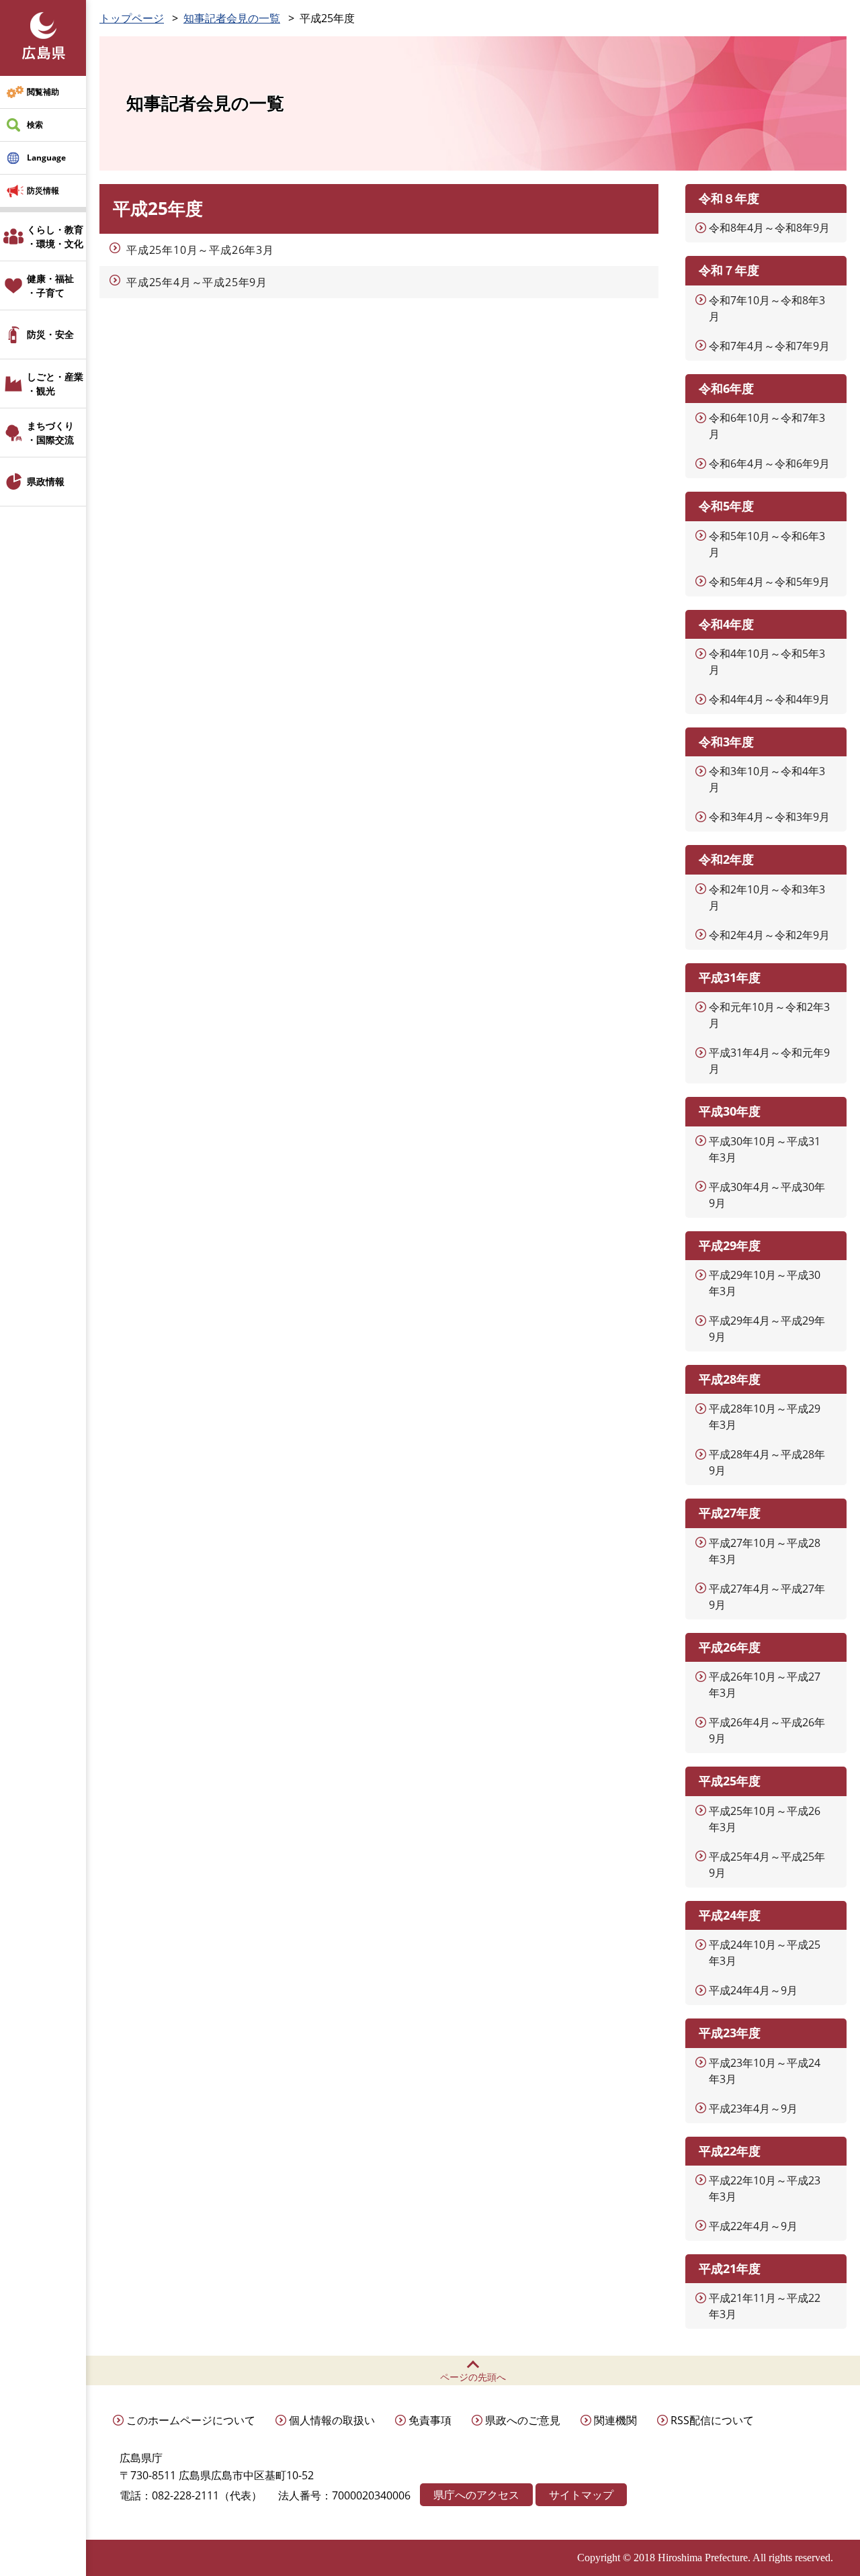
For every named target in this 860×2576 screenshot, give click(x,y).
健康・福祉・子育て (50, 285)
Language (46, 158)
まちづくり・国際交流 (50, 433)
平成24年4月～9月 (753, 1990)
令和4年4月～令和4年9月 (769, 699)
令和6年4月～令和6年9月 (769, 463)
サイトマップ (581, 2495)
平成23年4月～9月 (753, 2108)
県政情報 (46, 481)
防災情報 (43, 190)
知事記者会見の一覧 (232, 18)
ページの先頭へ (473, 2377)
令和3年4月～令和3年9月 (769, 817)
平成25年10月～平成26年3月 (200, 250)
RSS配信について (712, 2420)
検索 (35, 125)
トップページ (132, 18)
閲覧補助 (43, 92)
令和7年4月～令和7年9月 (769, 346)
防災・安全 (50, 334)
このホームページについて (191, 2420)
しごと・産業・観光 (55, 384)
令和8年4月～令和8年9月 (769, 228)
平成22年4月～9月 (753, 2226)
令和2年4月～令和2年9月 (769, 935)
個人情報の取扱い (332, 2420)
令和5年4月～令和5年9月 (769, 582)
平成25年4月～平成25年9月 (197, 282)
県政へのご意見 (523, 2420)
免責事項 (430, 2420)
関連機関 (615, 2420)
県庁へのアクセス (476, 2495)
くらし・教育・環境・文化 (55, 236)
